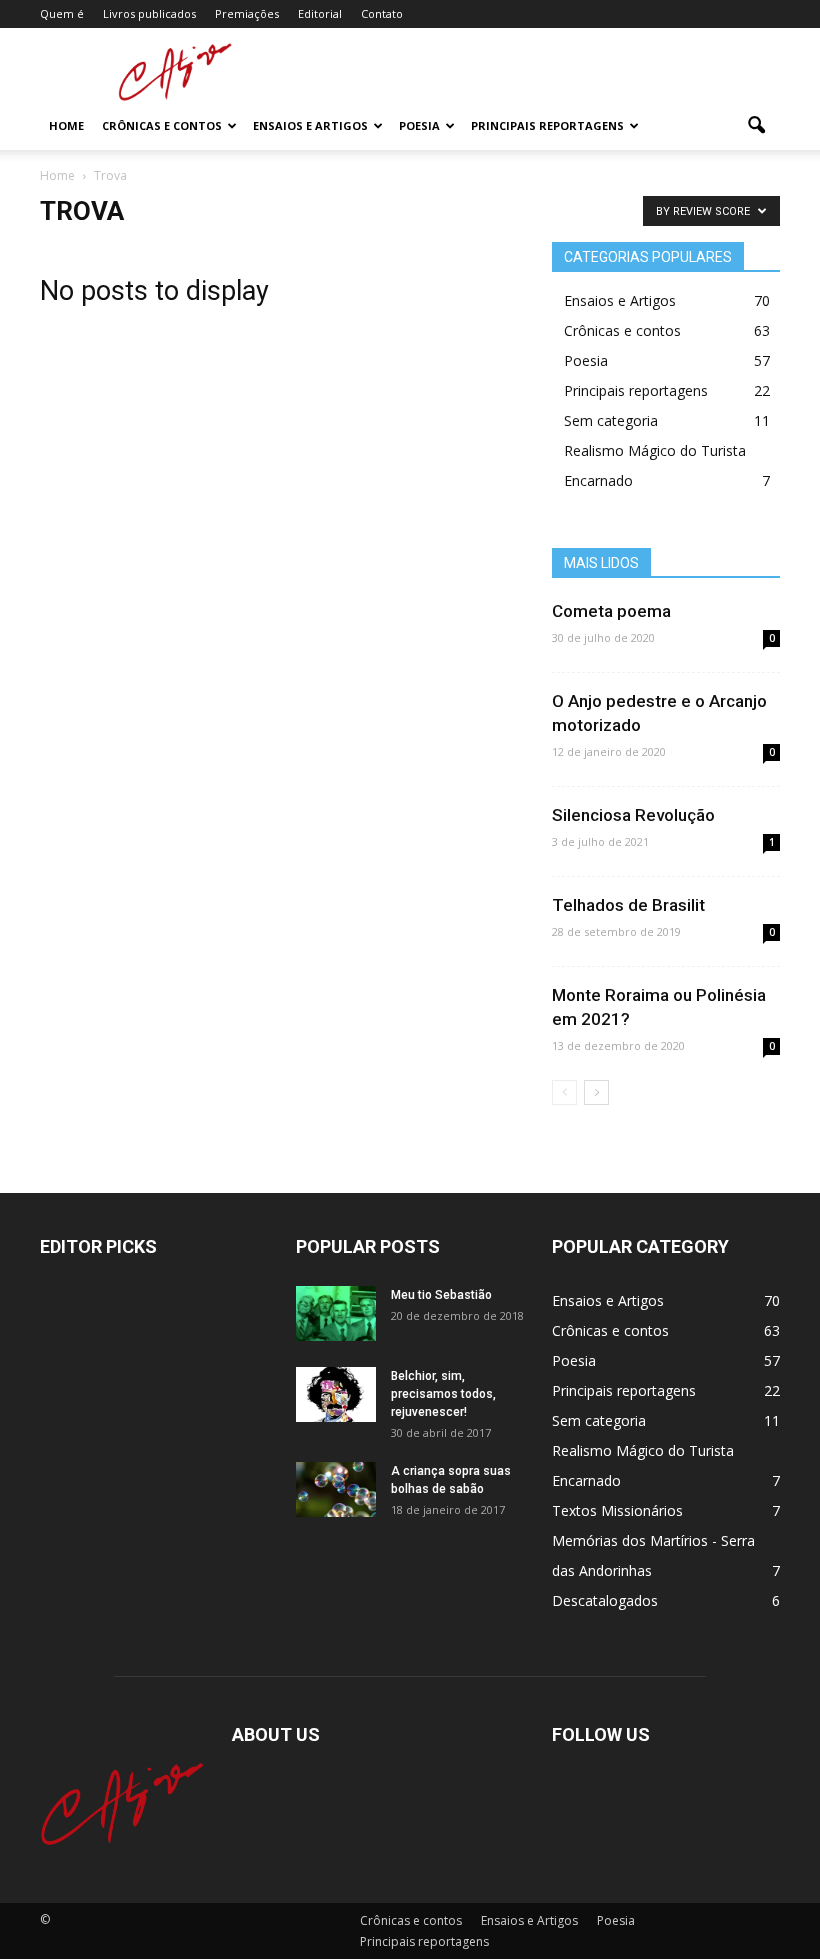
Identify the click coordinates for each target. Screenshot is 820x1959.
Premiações (247, 13)
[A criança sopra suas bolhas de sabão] (336, 1489)
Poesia (419, 125)
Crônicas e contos (162, 125)
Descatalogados (605, 1600)
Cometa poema (611, 611)
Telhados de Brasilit (628, 905)
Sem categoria (611, 420)
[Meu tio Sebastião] (336, 1313)
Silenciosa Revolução (633, 815)
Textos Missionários (617, 1510)
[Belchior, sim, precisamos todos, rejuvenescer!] (336, 1394)
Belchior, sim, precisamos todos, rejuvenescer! (443, 1394)
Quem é (62, 13)
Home (66, 125)
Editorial (320, 13)
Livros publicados (149, 13)
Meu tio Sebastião (441, 1295)
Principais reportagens (547, 125)
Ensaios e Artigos (310, 125)
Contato (382, 13)
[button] (756, 126)
